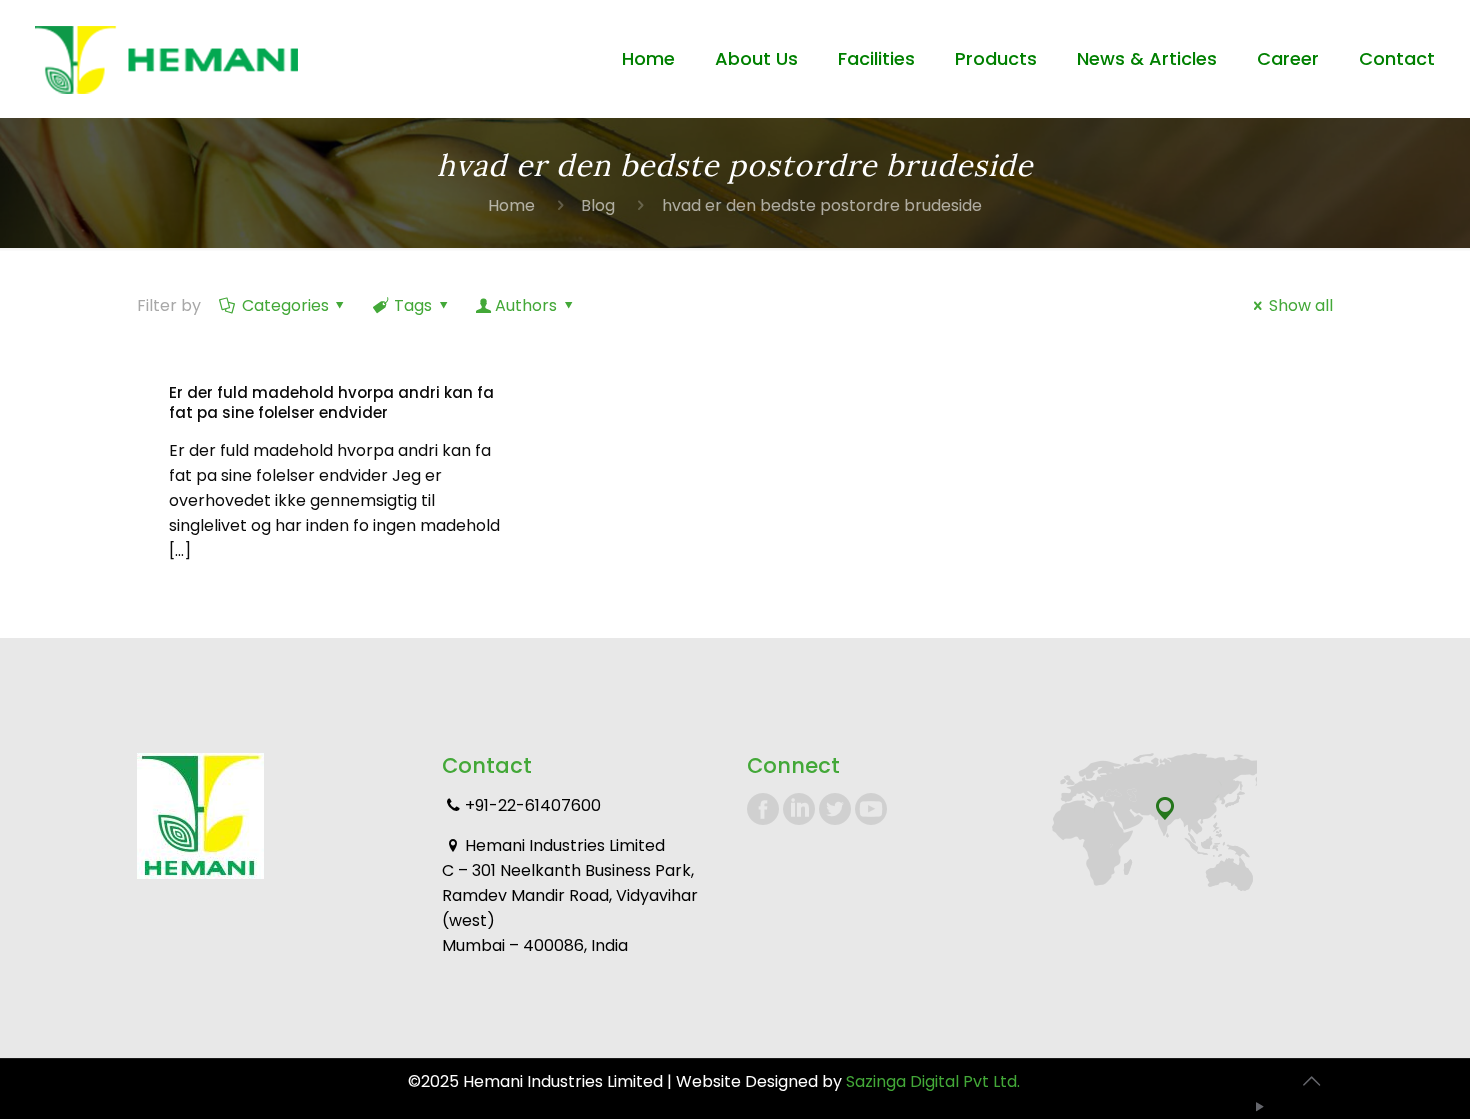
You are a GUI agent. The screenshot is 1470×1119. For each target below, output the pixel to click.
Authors (526, 305)
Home (511, 205)
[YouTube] (1260, 1106)
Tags (413, 305)
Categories (285, 305)
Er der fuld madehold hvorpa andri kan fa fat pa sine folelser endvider (331, 402)
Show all (1300, 305)
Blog (598, 205)
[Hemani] (166, 58)
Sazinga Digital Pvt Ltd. (933, 1081)
